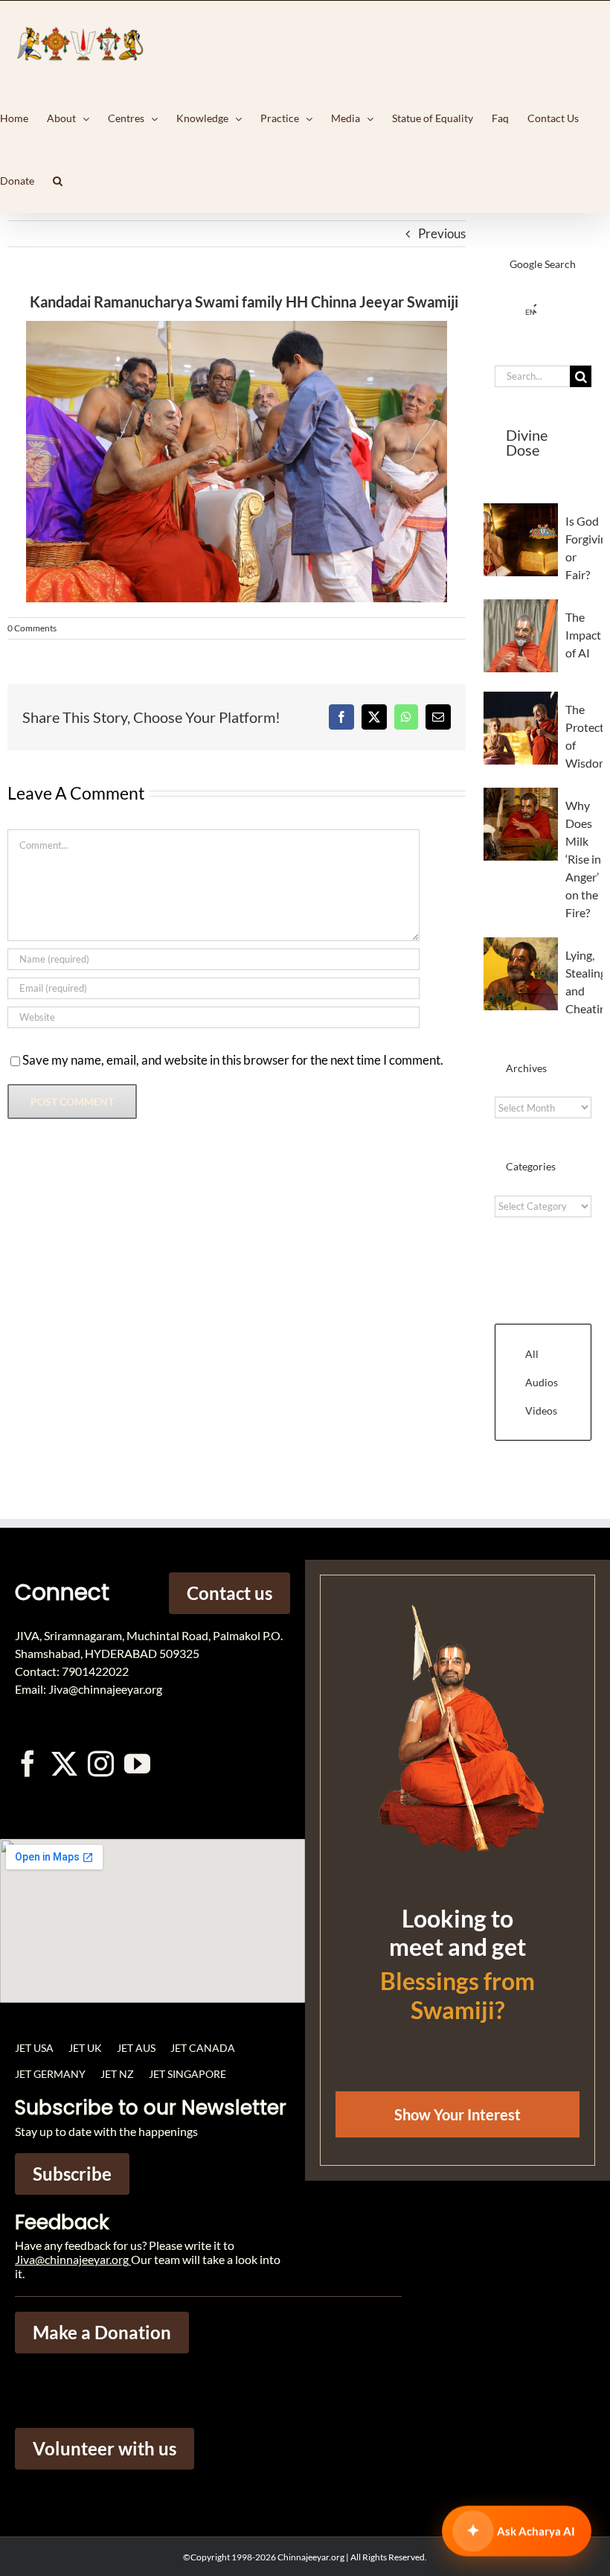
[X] (374, 717)
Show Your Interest (457, 2114)
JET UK (85, 2048)
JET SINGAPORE (187, 2074)
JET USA (34, 2048)
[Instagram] (101, 1763)
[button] (58, 181)
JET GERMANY (50, 2074)
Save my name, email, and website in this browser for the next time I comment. (233, 1060)
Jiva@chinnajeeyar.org (72, 2259)
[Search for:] (532, 375)
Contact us (229, 1593)
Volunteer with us (105, 2448)
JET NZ (117, 2074)
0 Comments (32, 628)
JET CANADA (203, 2048)
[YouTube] (137, 1763)
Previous (442, 233)
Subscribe (72, 2174)
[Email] (438, 717)
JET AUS (136, 2048)
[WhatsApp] (406, 717)
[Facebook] (341, 717)
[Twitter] (64, 1763)
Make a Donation (102, 2332)
